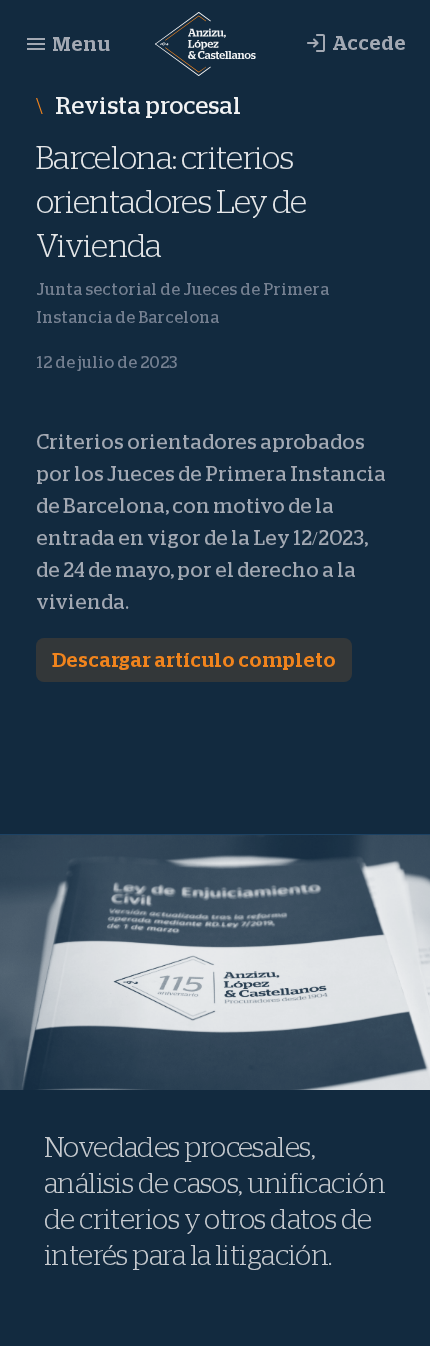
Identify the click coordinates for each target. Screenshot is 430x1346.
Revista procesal (146, 106)
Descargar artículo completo (194, 660)
